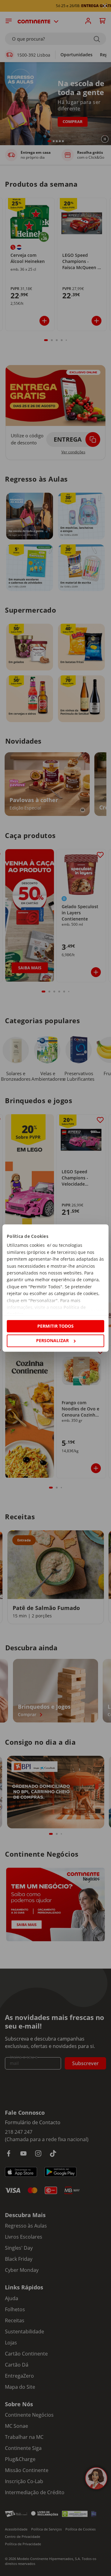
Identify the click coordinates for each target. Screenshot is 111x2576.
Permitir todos (55, 1326)
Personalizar (52, 1340)
